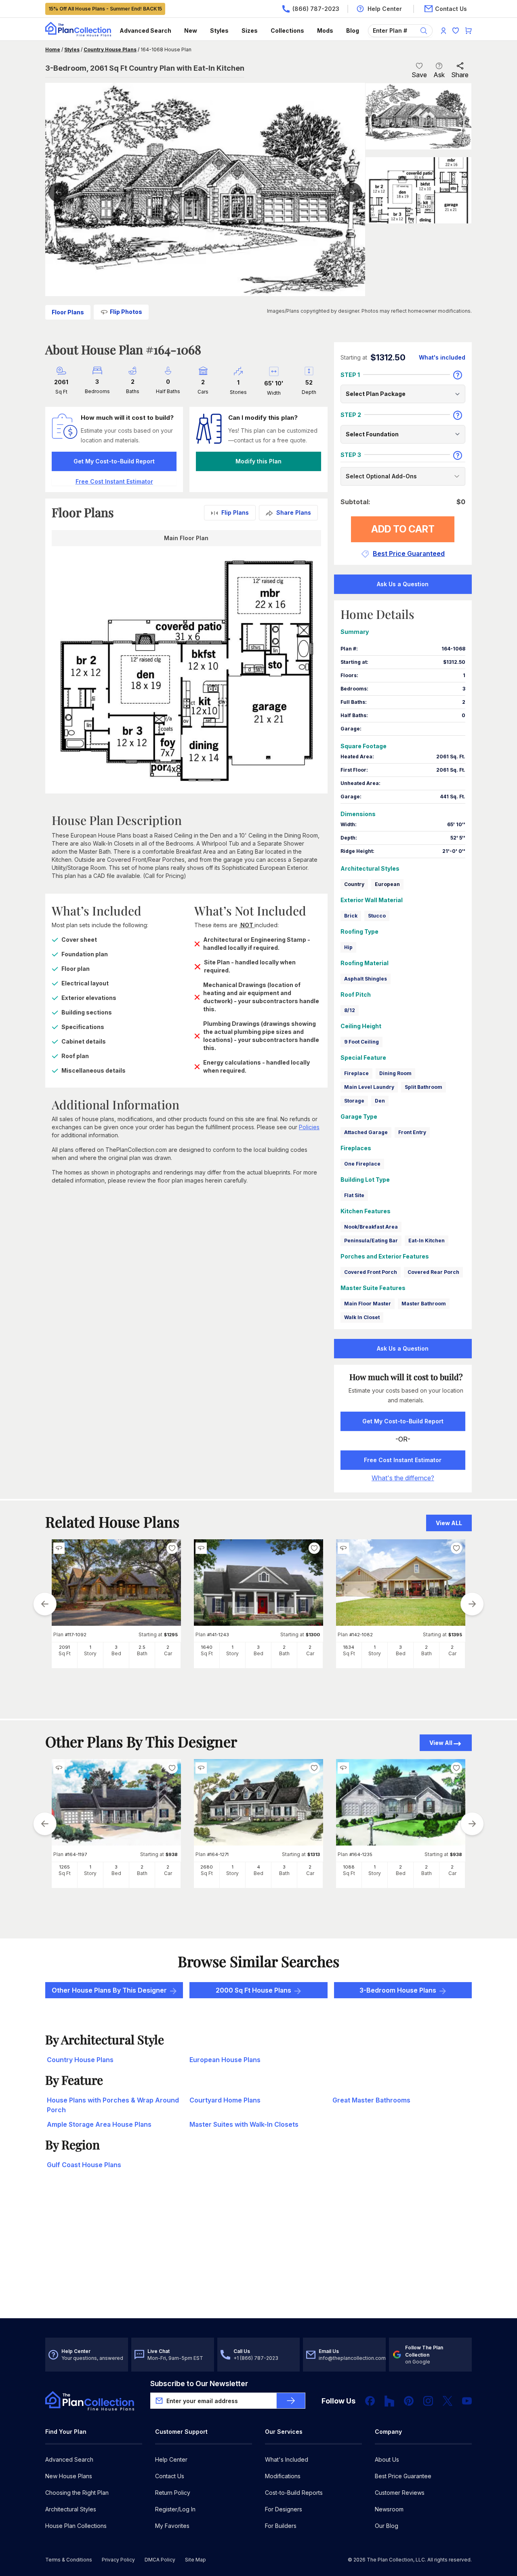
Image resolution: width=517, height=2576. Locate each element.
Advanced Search (145, 31)
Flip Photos (126, 312)
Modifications (283, 2476)
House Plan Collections (76, 2526)
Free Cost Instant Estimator (403, 1460)
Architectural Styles (71, 2509)
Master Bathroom (424, 1304)
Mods (325, 31)
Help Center (171, 2459)
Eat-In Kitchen (427, 1241)
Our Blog (387, 2526)
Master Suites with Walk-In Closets (244, 2124)
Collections (287, 31)
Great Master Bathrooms (371, 2100)
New (191, 31)
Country (354, 884)
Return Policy (173, 2493)
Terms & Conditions (69, 2560)
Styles (219, 31)
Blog (353, 31)
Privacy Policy (118, 2560)
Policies (309, 1127)
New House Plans (69, 2476)
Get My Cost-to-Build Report (114, 461)
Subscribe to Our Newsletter (199, 2383)
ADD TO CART (403, 529)
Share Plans (294, 512)
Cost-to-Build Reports (294, 2493)
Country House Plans (110, 49)
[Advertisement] (258, 2255)
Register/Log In (175, 2509)
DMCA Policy (160, 2560)
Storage (354, 1101)
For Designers (284, 2509)
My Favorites (172, 2526)
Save (419, 75)
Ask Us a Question (403, 584)
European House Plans (225, 2060)
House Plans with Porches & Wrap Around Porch (113, 2105)
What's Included (287, 2459)
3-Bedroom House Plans (398, 1990)
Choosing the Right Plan (77, 2493)
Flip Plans (235, 512)
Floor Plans (68, 312)
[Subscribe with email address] (291, 2401)
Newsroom (389, 2509)
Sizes (250, 31)
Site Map (195, 2560)
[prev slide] (45, 1604)
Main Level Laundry (369, 1087)
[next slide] (472, 1604)
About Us (387, 2459)
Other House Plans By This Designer (109, 1990)
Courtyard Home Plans (225, 2100)
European (387, 884)
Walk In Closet (362, 1317)
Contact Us (170, 2476)
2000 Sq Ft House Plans (253, 1990)
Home (53, 49)
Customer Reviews (400, 2493)
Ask (439, 75)
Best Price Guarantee (403, 2476)
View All (441, 1743)
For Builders (281, 2526)
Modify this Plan (258, 461)
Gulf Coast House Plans (84, 2165)
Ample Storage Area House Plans (99, 2124)
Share (460, 75)
